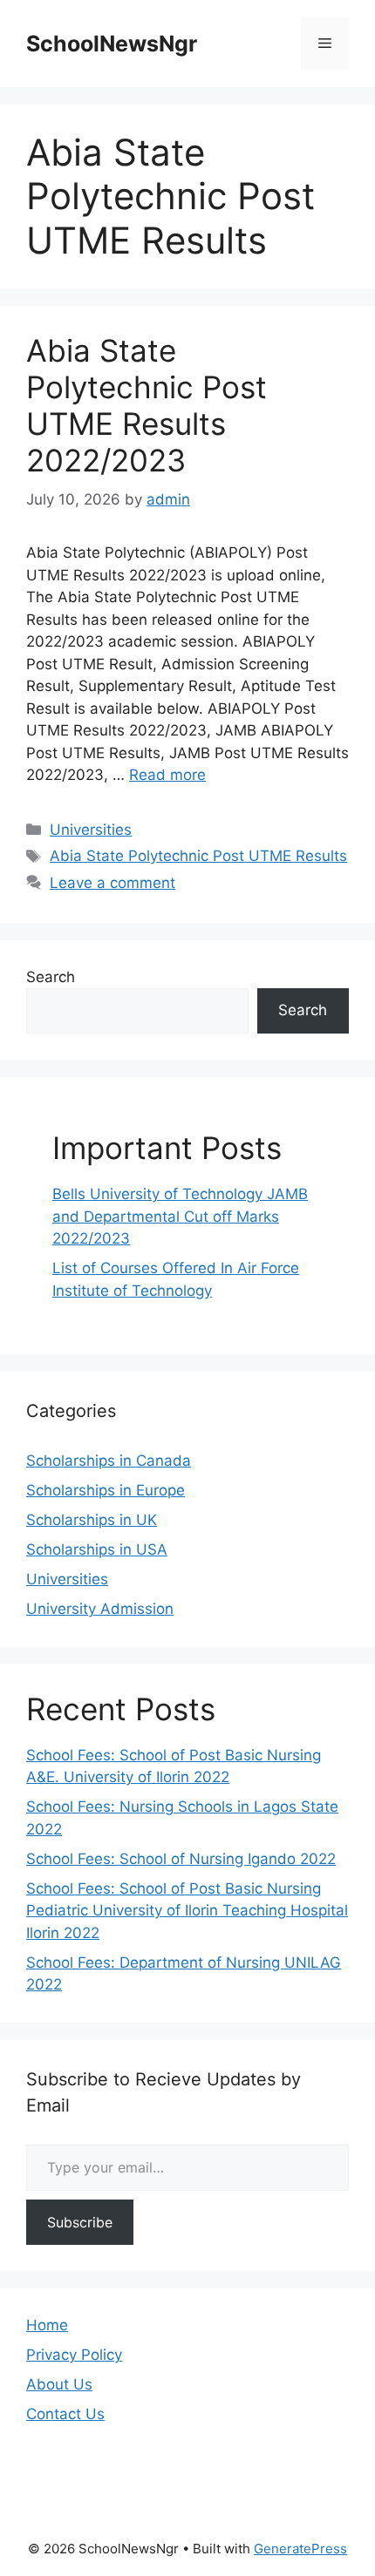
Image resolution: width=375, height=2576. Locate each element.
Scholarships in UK (92, 1520)
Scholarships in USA (97, 1549)
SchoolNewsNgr (112, 44)
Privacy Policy (74, 2355)
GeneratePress (300, 2549)
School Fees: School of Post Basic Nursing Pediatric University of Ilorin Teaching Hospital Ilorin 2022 (187, 1911)
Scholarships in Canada (109, 1461)
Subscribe (80, 2222)
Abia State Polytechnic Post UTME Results (198, 856)
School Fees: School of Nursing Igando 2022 (181, 1859)
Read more (167, 775)
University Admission (100, 1609)
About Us (59, 2384)
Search (51, 977)
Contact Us (65, 2414)
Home (47, 2325)
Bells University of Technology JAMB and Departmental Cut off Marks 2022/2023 (180, 1216)
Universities (91, 830)
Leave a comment (112, 883)
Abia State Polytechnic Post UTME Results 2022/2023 (147, 405)
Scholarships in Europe (106, 1490)
